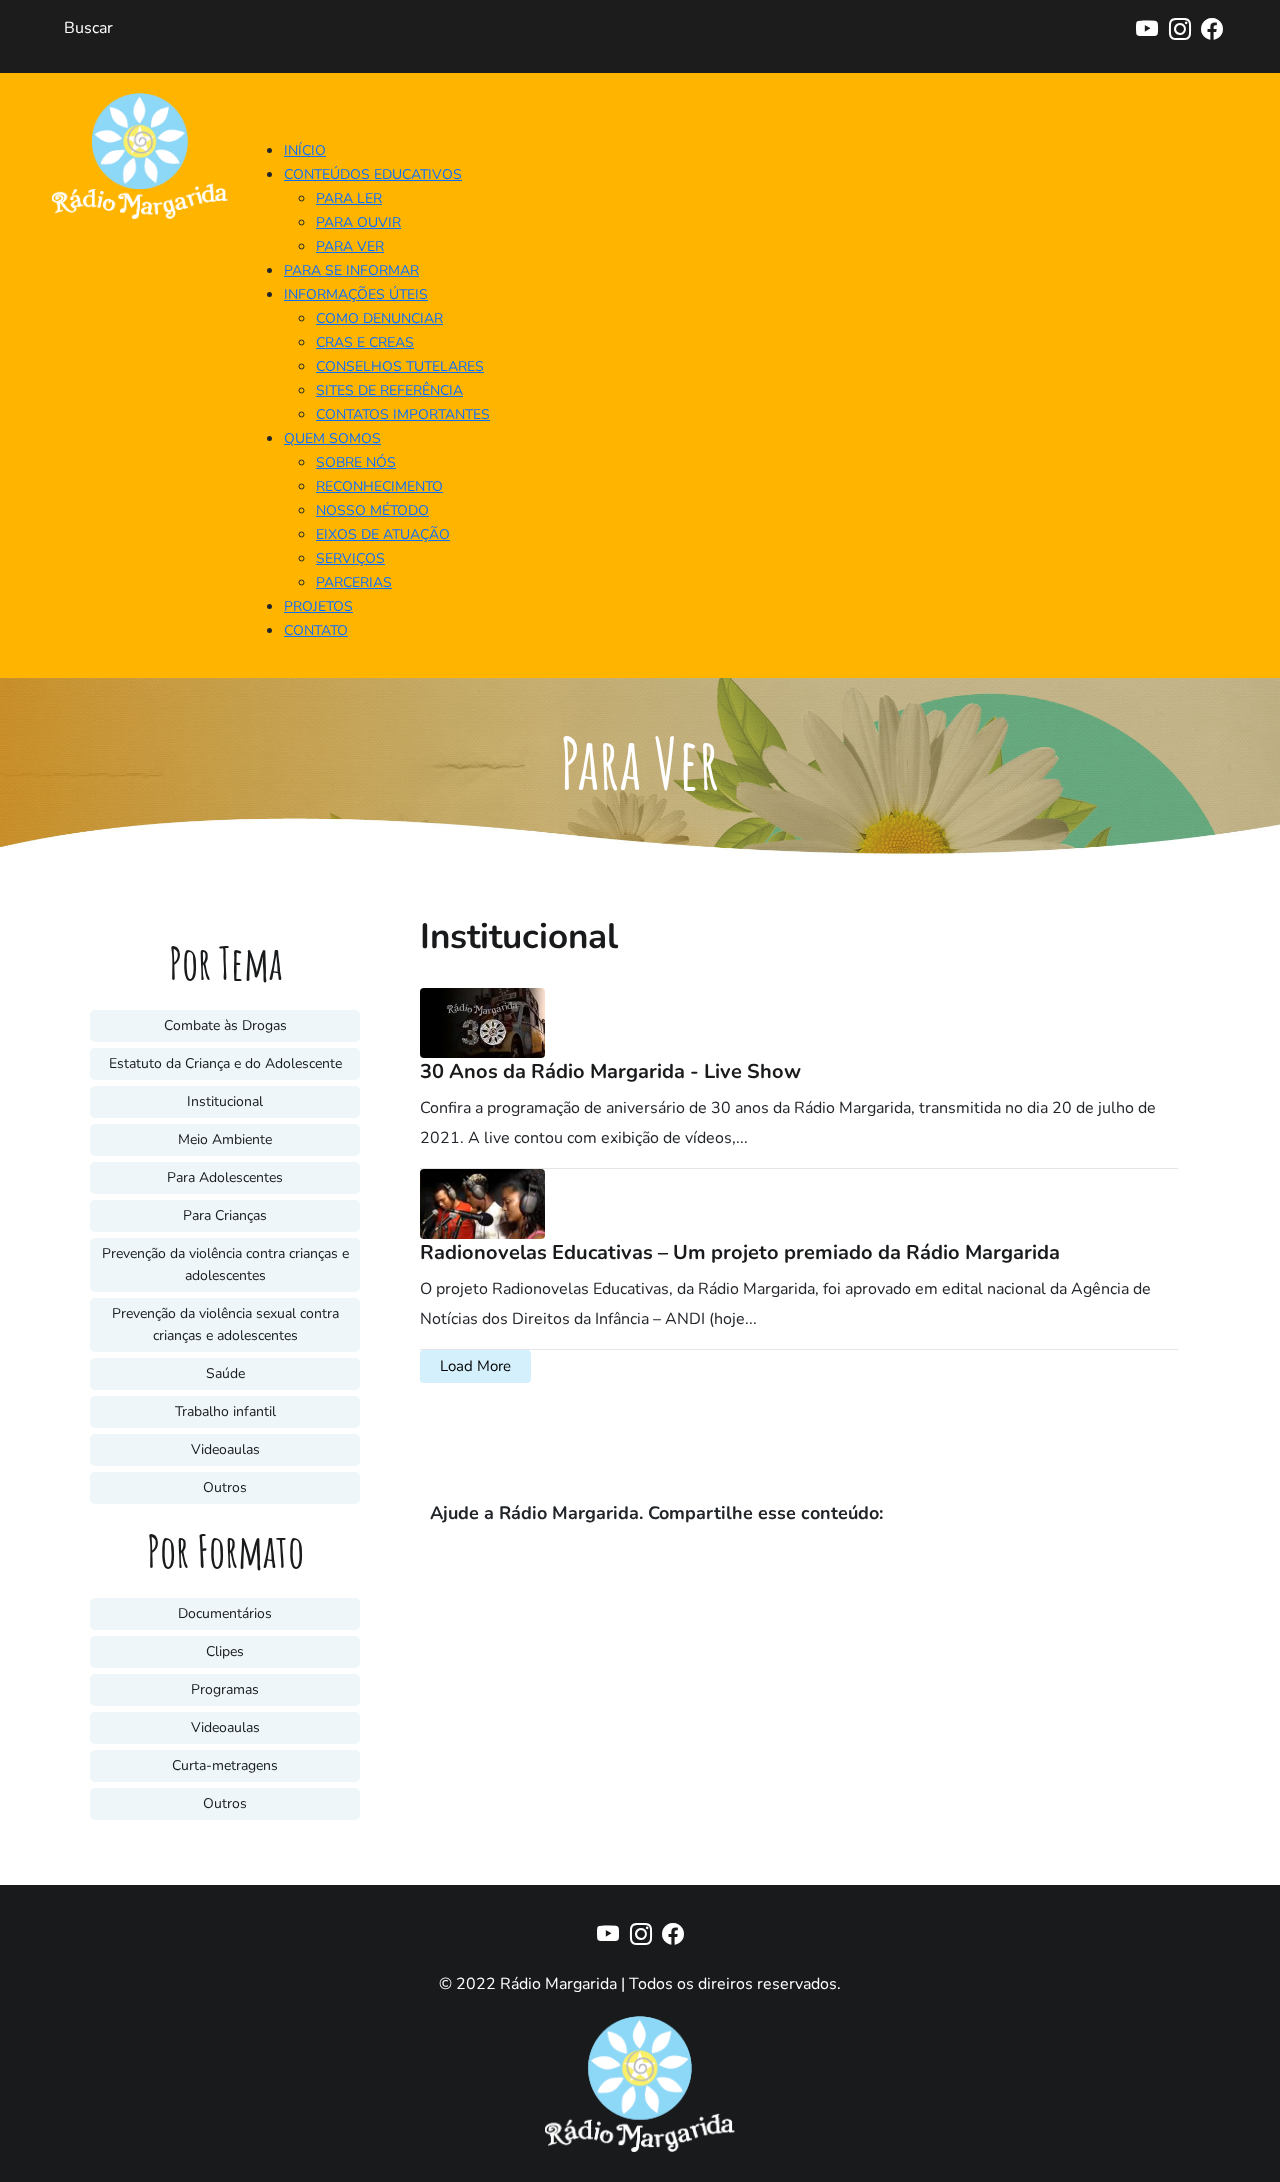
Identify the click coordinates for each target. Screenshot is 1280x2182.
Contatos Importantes (403, 414)
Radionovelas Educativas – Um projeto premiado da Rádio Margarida (740, 1252)
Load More (475, 1366)
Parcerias (354, 582)
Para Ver (350, 246)
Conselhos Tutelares (400, 366)
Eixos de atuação (383, 534)
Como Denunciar (379, 318)
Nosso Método (372, 510)
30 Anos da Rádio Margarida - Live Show (610, 1071)
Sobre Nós (356, 462)
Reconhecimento (379, 486)
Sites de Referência (389, 390)
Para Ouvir (358, 222)
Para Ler (349, 198)
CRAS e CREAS (365, 342)
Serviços (350, 558)
